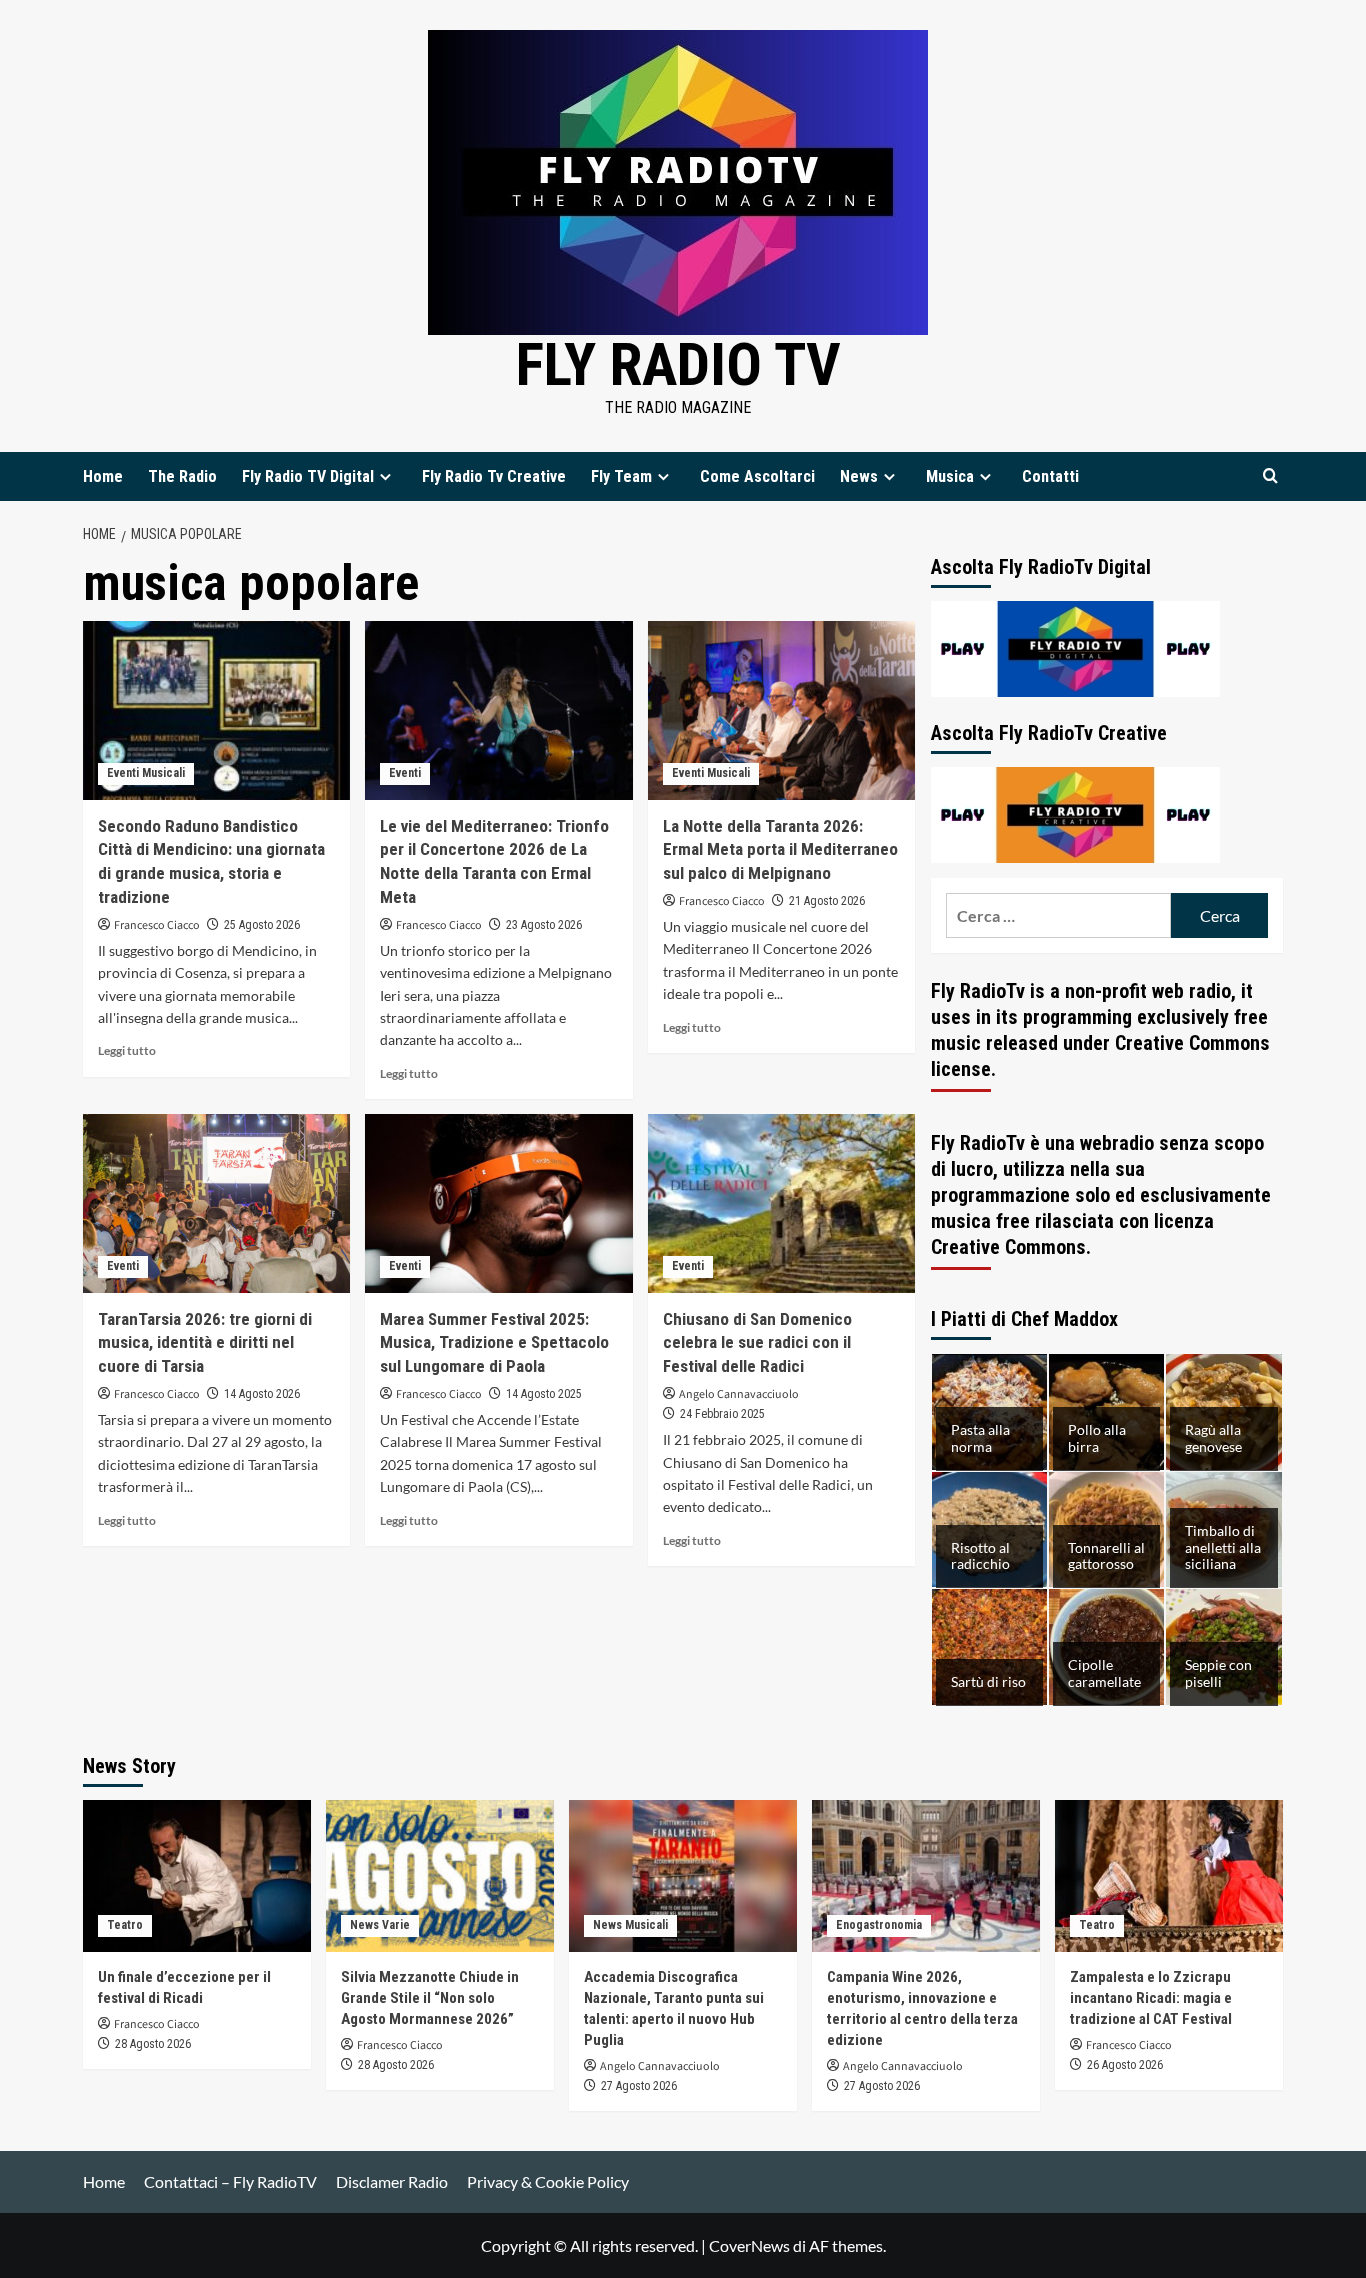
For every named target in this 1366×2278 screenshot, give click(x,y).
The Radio (182, 476)
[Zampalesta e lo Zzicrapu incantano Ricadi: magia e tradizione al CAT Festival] (1169, 1876)
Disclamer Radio (392, 2181)
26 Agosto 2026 (1125, 2065)
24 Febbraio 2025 (722, 1414)
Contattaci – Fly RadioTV (230, 2181)
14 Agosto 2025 (544, 1394)
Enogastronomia (879, 1925)
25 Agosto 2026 (262, 925)
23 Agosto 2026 (544, 925)
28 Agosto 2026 (153, 2044)
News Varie (380, 1925)
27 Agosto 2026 (639, 2086)
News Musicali (630, 1925)
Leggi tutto (127, 1050)
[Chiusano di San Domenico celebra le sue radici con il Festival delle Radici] (781, 1203)
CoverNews (749, 2245)
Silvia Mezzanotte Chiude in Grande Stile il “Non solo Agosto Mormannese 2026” (430, 1998)
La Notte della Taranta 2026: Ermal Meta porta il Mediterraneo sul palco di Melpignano (780, 850)
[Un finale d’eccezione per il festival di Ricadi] (197, 1876)
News (859, 476)
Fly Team (621, 476)
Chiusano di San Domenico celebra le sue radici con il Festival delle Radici (757, 1343)
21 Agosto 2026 (827, 901)
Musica (950, 476)
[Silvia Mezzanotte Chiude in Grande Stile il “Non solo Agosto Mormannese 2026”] (440, 1876)
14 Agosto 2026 (262, 1394)
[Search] (1270, 476)
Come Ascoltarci (757, 476)
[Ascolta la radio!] (1075, 646)
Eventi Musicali (146, 773)
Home (103, 476)
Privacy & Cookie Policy (548, 2181)
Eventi (405, 773)
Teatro (125, 1925)
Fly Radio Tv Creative (494, 476)
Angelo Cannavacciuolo (739, 1394)
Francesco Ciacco (157, 925)
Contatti (1050, 476)
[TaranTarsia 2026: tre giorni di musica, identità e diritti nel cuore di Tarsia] (216, 1203)
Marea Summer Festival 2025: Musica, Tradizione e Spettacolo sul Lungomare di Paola (494, 1343)
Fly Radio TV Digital (308, 476)
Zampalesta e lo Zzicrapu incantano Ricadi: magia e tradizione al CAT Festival (1151, 1998)
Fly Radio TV (678, 364)
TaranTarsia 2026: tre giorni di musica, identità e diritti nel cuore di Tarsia (205, 1343)
